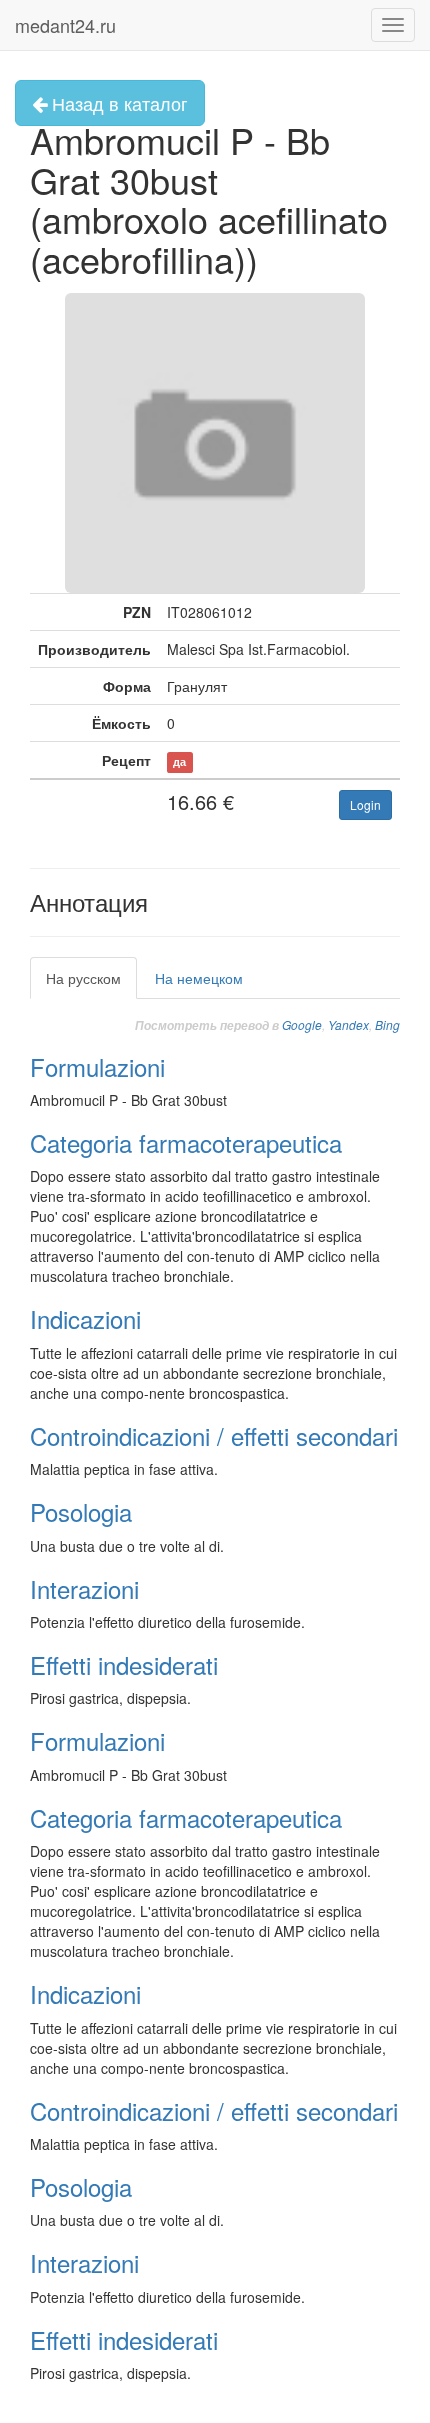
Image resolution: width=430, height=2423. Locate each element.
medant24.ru (65, 25)
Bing (387, 1024)
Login (365, 804)
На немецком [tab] (199, 978)
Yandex (348, 1024)
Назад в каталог (117, 103)
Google (302, 1024)
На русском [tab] (83, 978)
